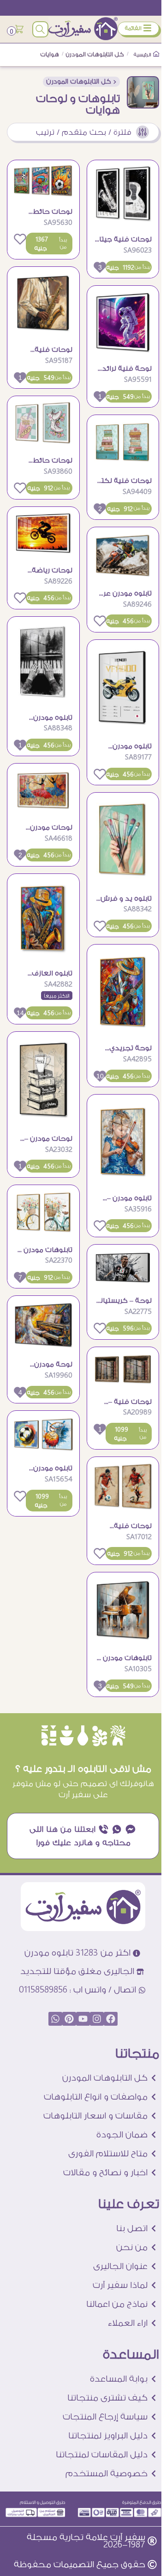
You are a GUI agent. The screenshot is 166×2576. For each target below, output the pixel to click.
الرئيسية (143, 55)
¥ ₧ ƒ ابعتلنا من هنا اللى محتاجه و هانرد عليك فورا (83, 1836)
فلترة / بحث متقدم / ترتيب (84, 132)
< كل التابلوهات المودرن (81, 82)
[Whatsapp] (55, 2019)
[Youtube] (83, 2019)
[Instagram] (97, 2019)
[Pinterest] (69, 2019)
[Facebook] (111, 2019)
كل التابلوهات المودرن (95, 54)
